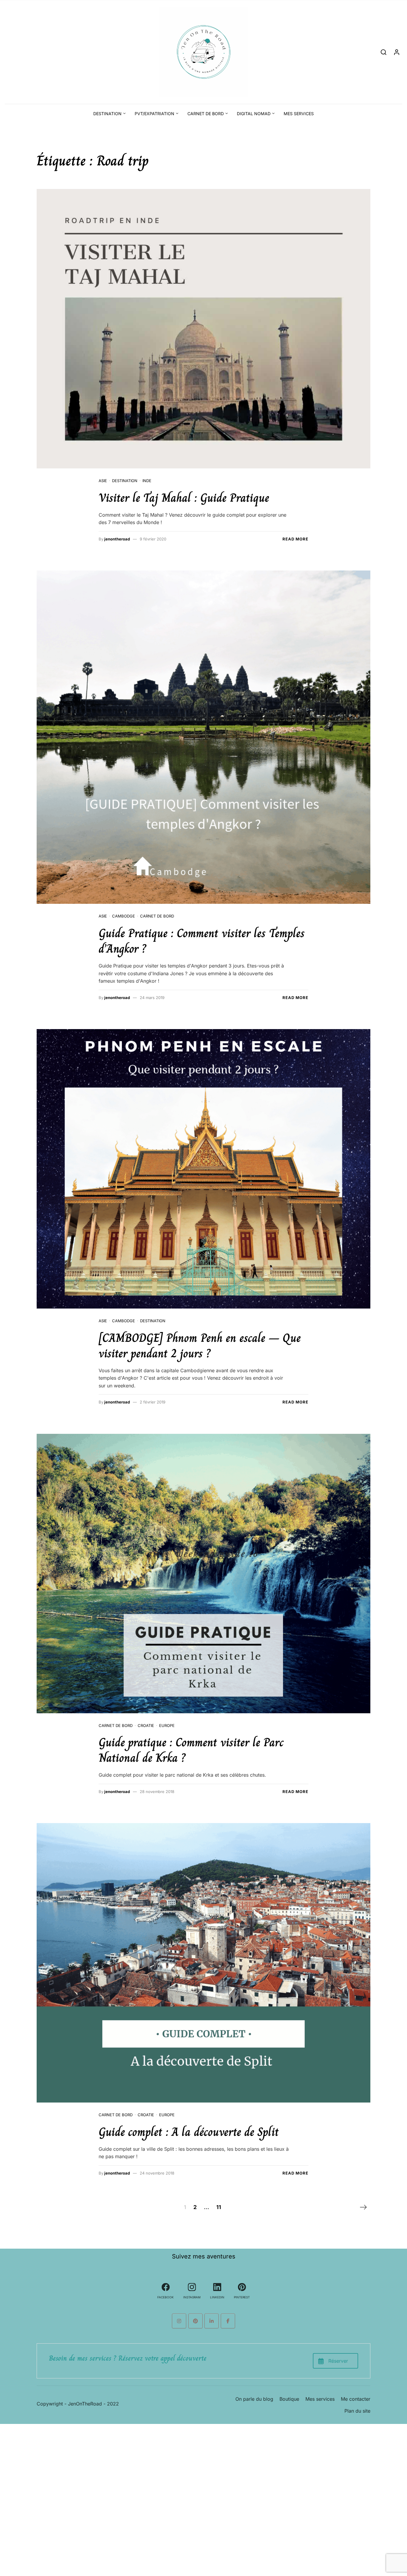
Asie (103, 481)
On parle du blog (254, 2399)
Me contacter (356, 2399)
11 (219, 2207)
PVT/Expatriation (154, 114)
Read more (295, 539)
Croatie (146, 1725)
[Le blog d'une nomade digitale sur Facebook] (228, 2321)
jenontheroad (117, 539)
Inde (147, 481)
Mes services (299, 114)
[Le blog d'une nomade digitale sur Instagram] (179, 2321)
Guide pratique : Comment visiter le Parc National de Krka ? (191, 1750)
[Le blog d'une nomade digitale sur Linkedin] (212, 2321)
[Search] (384, 52)
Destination (107, 114)
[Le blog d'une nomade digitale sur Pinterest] (195, 2321)
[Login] (397, 52)
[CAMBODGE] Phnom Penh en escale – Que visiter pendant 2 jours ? (200, 1345)
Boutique (289, 2399)
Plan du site (357, 2411)
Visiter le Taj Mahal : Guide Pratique (184, 498)
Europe (167, 1725)
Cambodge (124, 916)
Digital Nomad (254, 114)
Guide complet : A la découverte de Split (189, 2132)
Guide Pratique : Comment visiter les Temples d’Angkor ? (202, 941)
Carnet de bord (206, 114)
